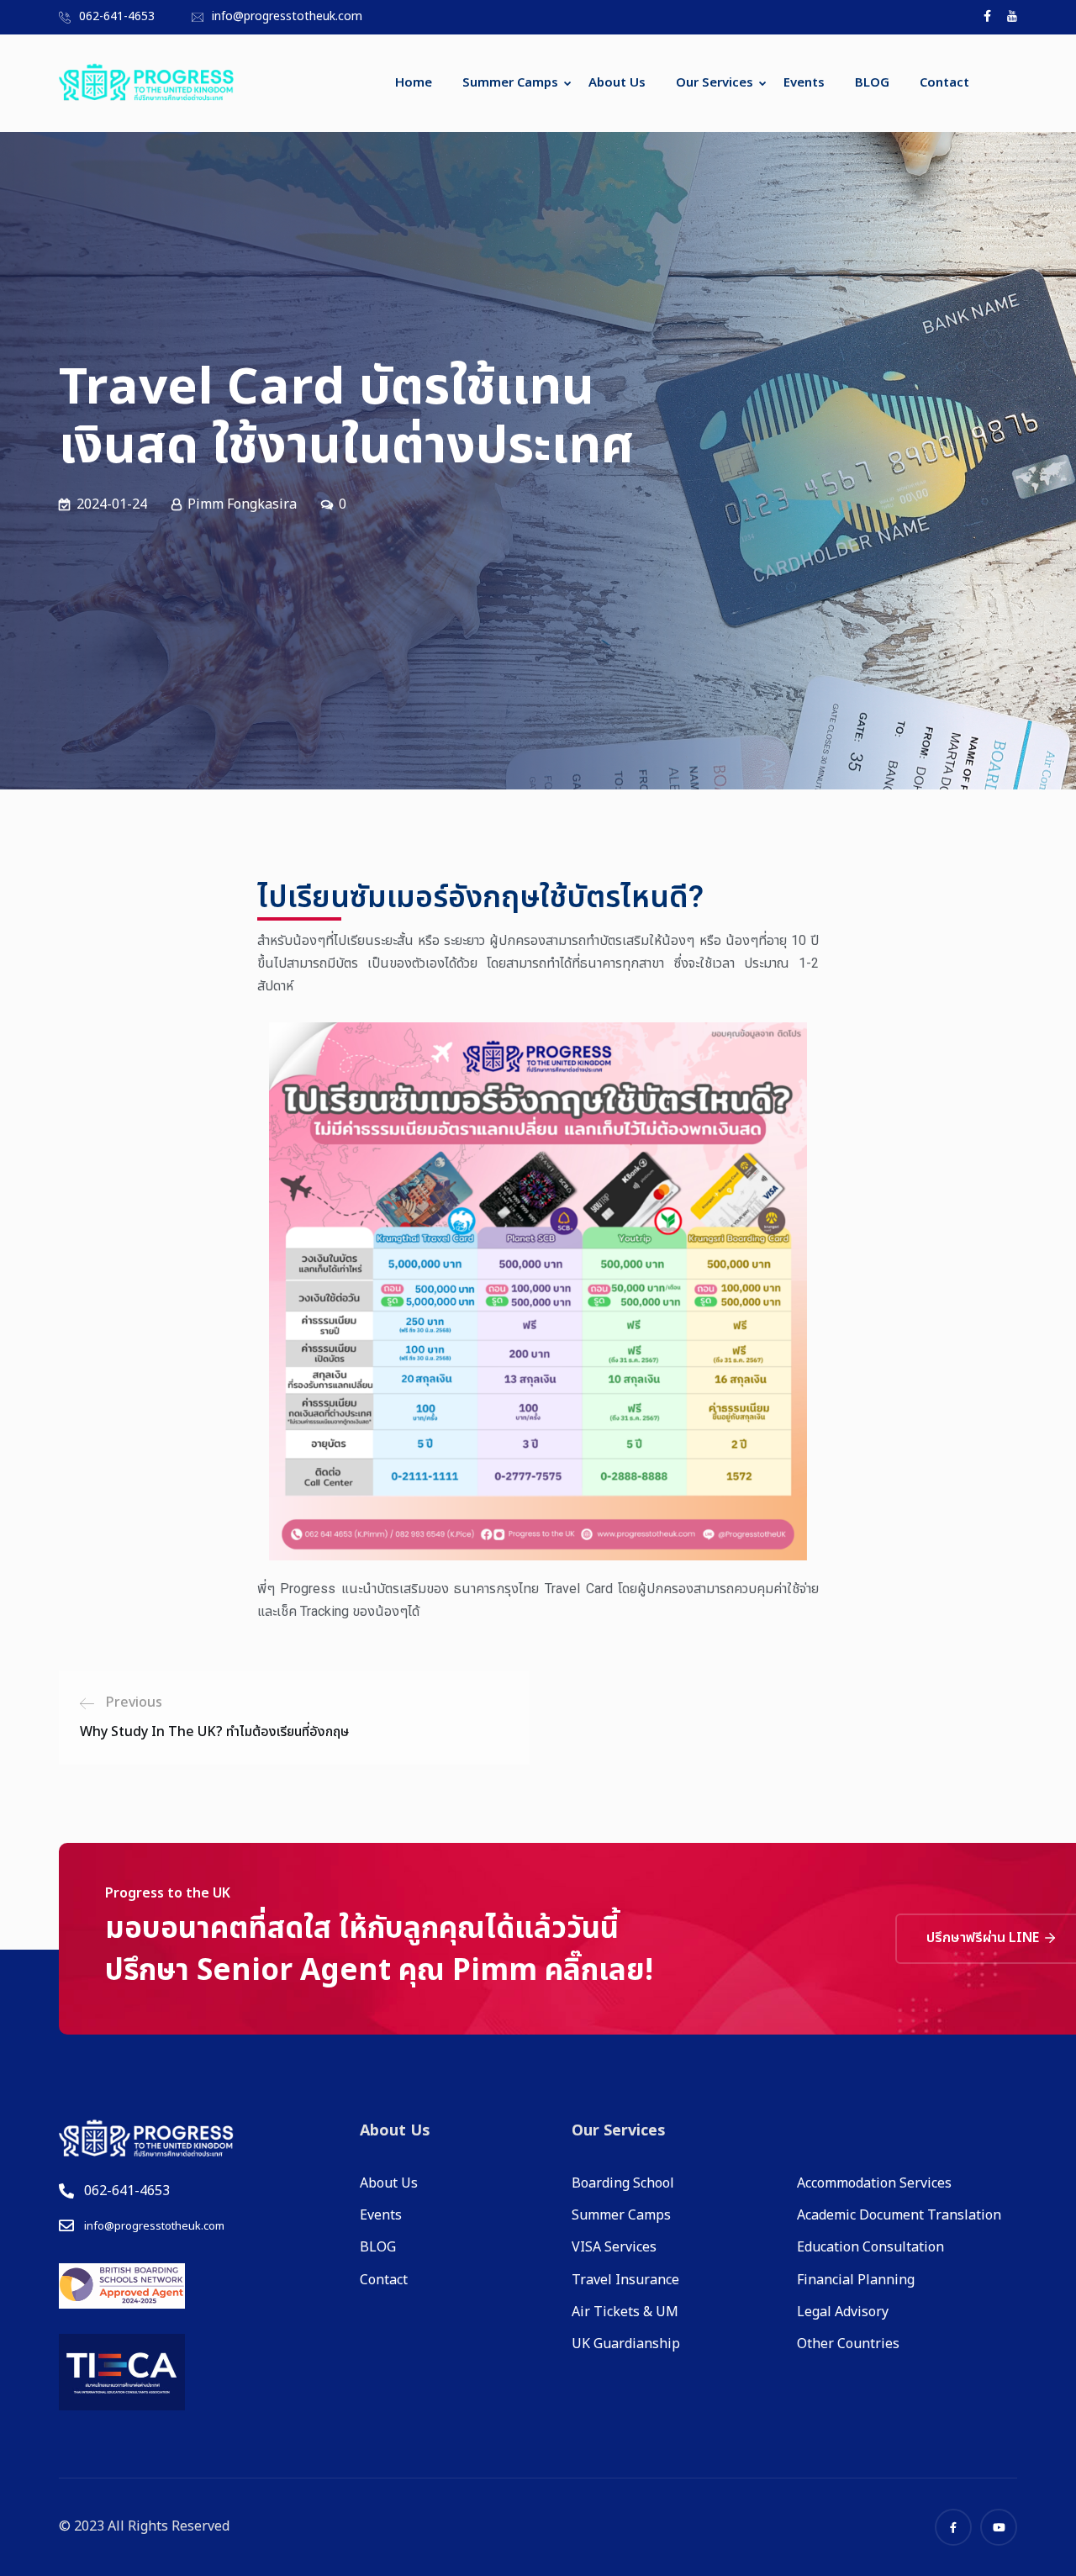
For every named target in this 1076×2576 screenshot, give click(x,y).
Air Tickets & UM (625, 2312)
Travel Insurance (625, 2280)
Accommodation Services (874, 2183)
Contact (944, 83)
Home (414, 83)
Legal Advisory (843, 2312)
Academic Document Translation (899, 2215)
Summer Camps (510, 83)
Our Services (715, 83)
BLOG (872, 83)
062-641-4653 (117, 16)
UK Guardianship (626, 2344)
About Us (617, 83)
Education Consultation (870, 2247)
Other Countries (848, 2344)
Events (804, 83)
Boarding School (623, 2183)
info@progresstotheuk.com (287, 16)
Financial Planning (856, 2280)
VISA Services (614, 2247)
